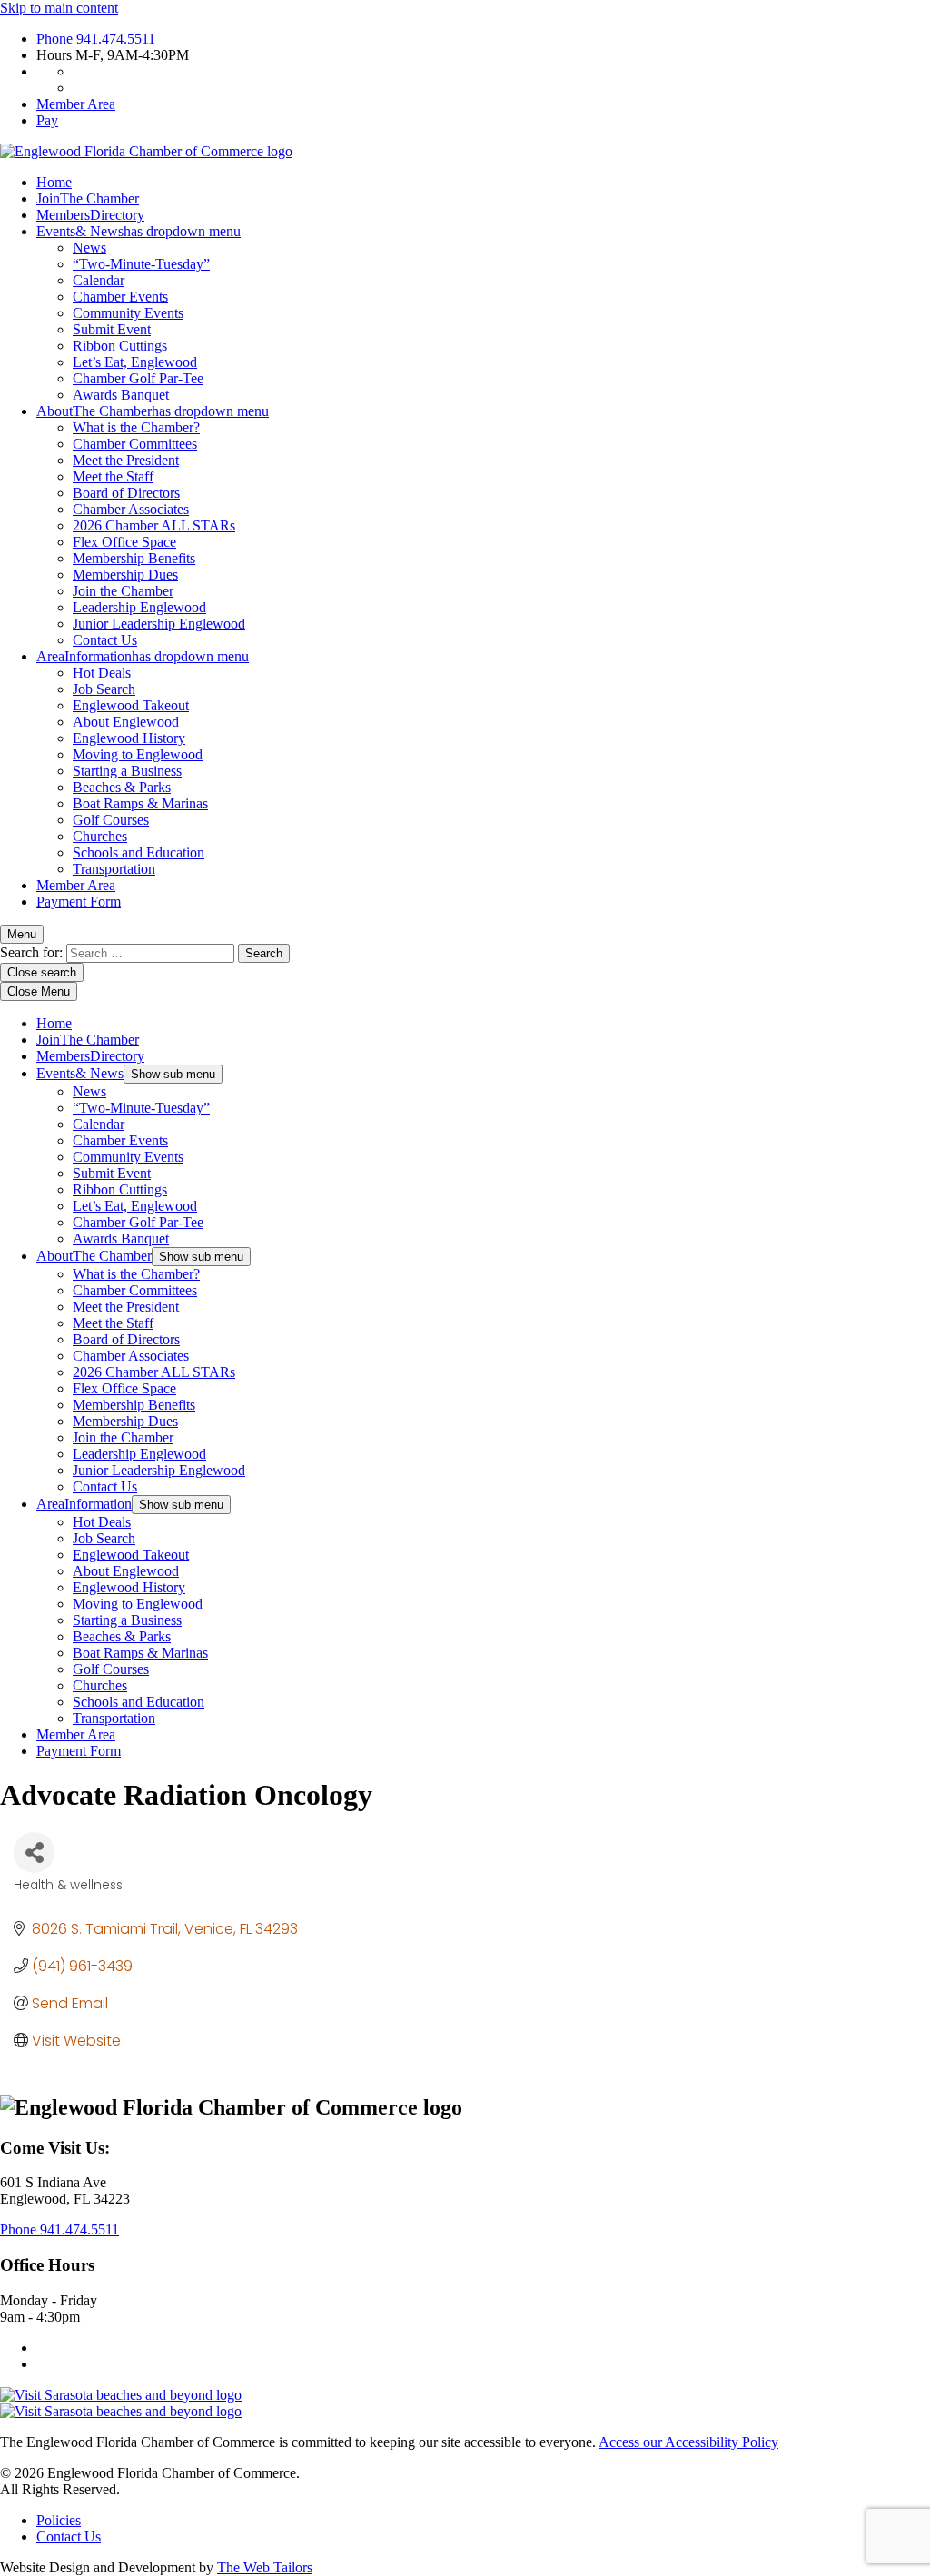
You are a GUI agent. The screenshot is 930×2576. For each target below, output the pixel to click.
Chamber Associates (131, 509)
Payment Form (79, 902)
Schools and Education (139, 852)
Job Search (104, 689)
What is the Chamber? (136, 427)
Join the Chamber (123, 591)
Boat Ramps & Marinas (140, 803)
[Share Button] (34, 1853)
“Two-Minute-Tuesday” (141, 264)
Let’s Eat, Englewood (135, 362)
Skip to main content (59, 8)
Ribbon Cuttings (120, 346)
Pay (47, 120)
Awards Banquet (121, 395)
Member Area (76, 104)
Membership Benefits (134, 558)
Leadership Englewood (139, 607)
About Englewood (126, 722)
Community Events (128, 313)
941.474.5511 (96, 39)
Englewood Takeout (131, 705)
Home (54, 182)
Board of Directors (126, 493)
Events (139, 231)
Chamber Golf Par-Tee (138, 378)
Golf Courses (111, 820)
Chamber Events (120, 297)
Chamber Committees (135, 444)
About (153, 411)
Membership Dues (125, 575)
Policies (59, 2520)
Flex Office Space (124, 542)
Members (90, 215)
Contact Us (105, 640)
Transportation (114, 869)
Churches (100, 836)
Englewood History (129, 738)
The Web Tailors (265, 2567)
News (89, 248)
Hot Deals (102, 673)
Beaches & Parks (122, 787)
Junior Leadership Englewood (159, 624)
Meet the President (126, 460)
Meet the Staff (113, 476)
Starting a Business (127, 771)
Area (143, 656)
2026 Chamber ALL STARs (154, 525)
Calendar (99, 280)
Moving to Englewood (138, 754)
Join (88, 198)
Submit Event (112, 329)
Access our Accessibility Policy (688, 2442)
